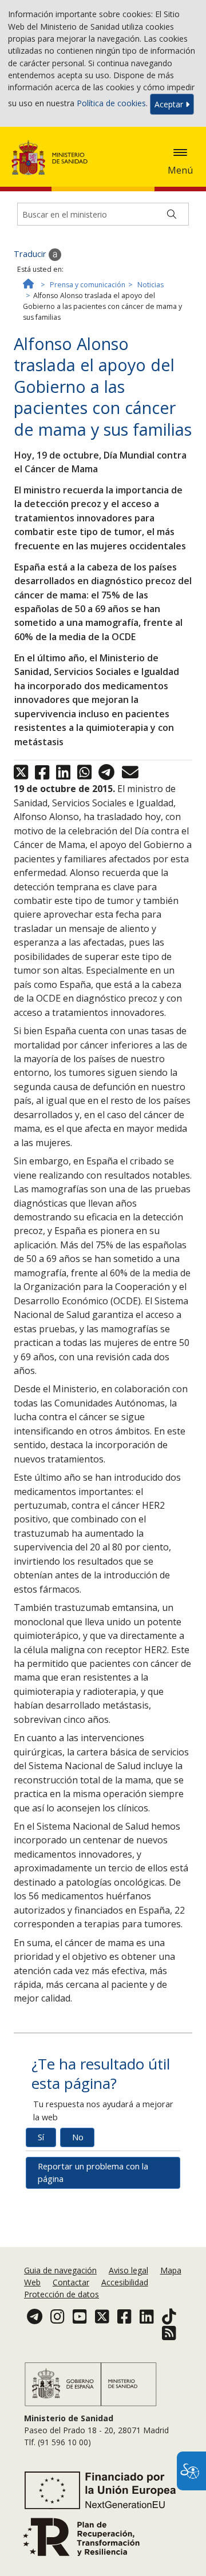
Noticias (150, 285)
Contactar (71, 2282)
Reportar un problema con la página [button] (93, 2173)
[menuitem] (62, 2270)
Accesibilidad (125, 2282)
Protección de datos (62, 2294)
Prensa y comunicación (88, 285)
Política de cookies (111, 103)
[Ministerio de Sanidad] (53, 158)
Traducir (31, 254)
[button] (180, 152)
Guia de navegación (60, 2270)
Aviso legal (128, 2270)
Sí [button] (41, 2137)
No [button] (78, 2137)
